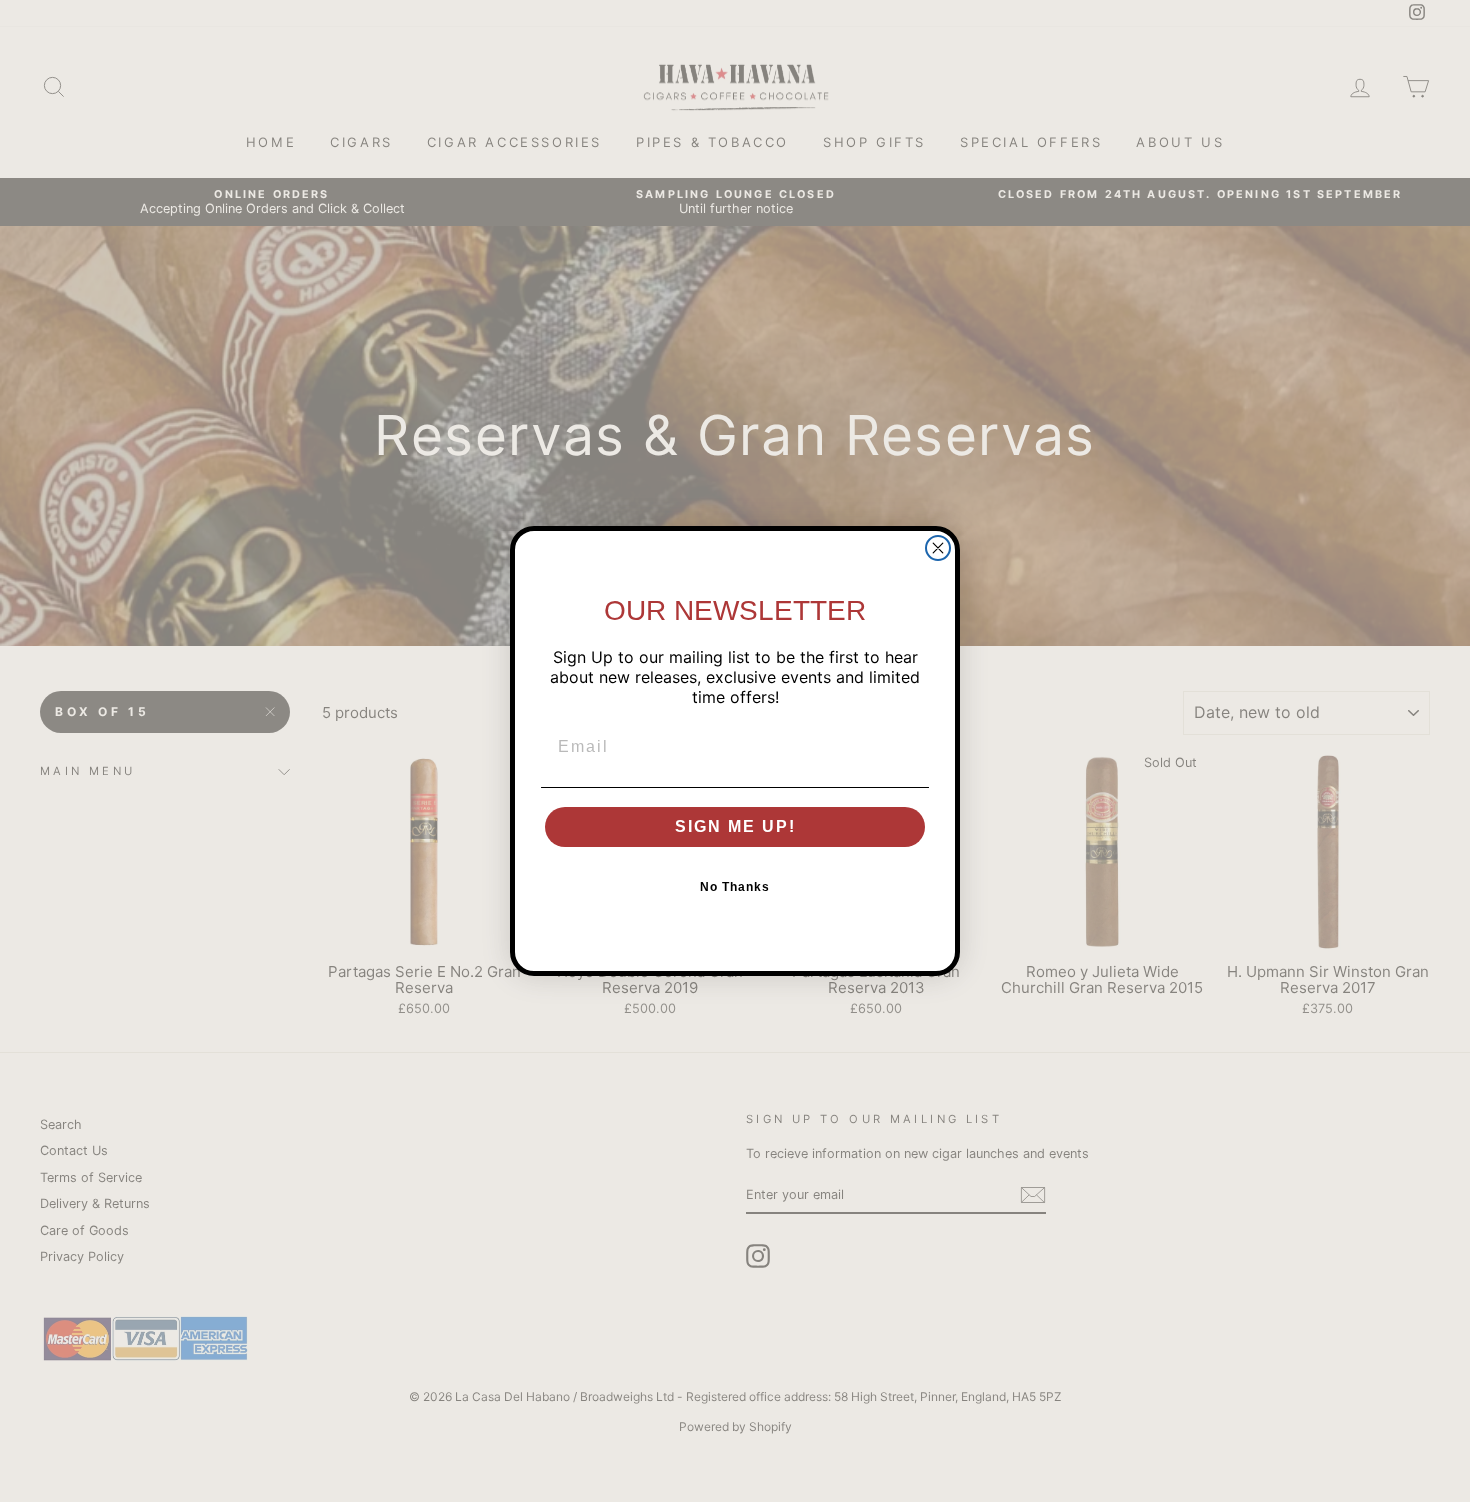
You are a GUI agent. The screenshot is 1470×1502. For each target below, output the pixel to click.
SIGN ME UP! (735, 826)
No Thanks (735, 887)
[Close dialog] (938, 548)
